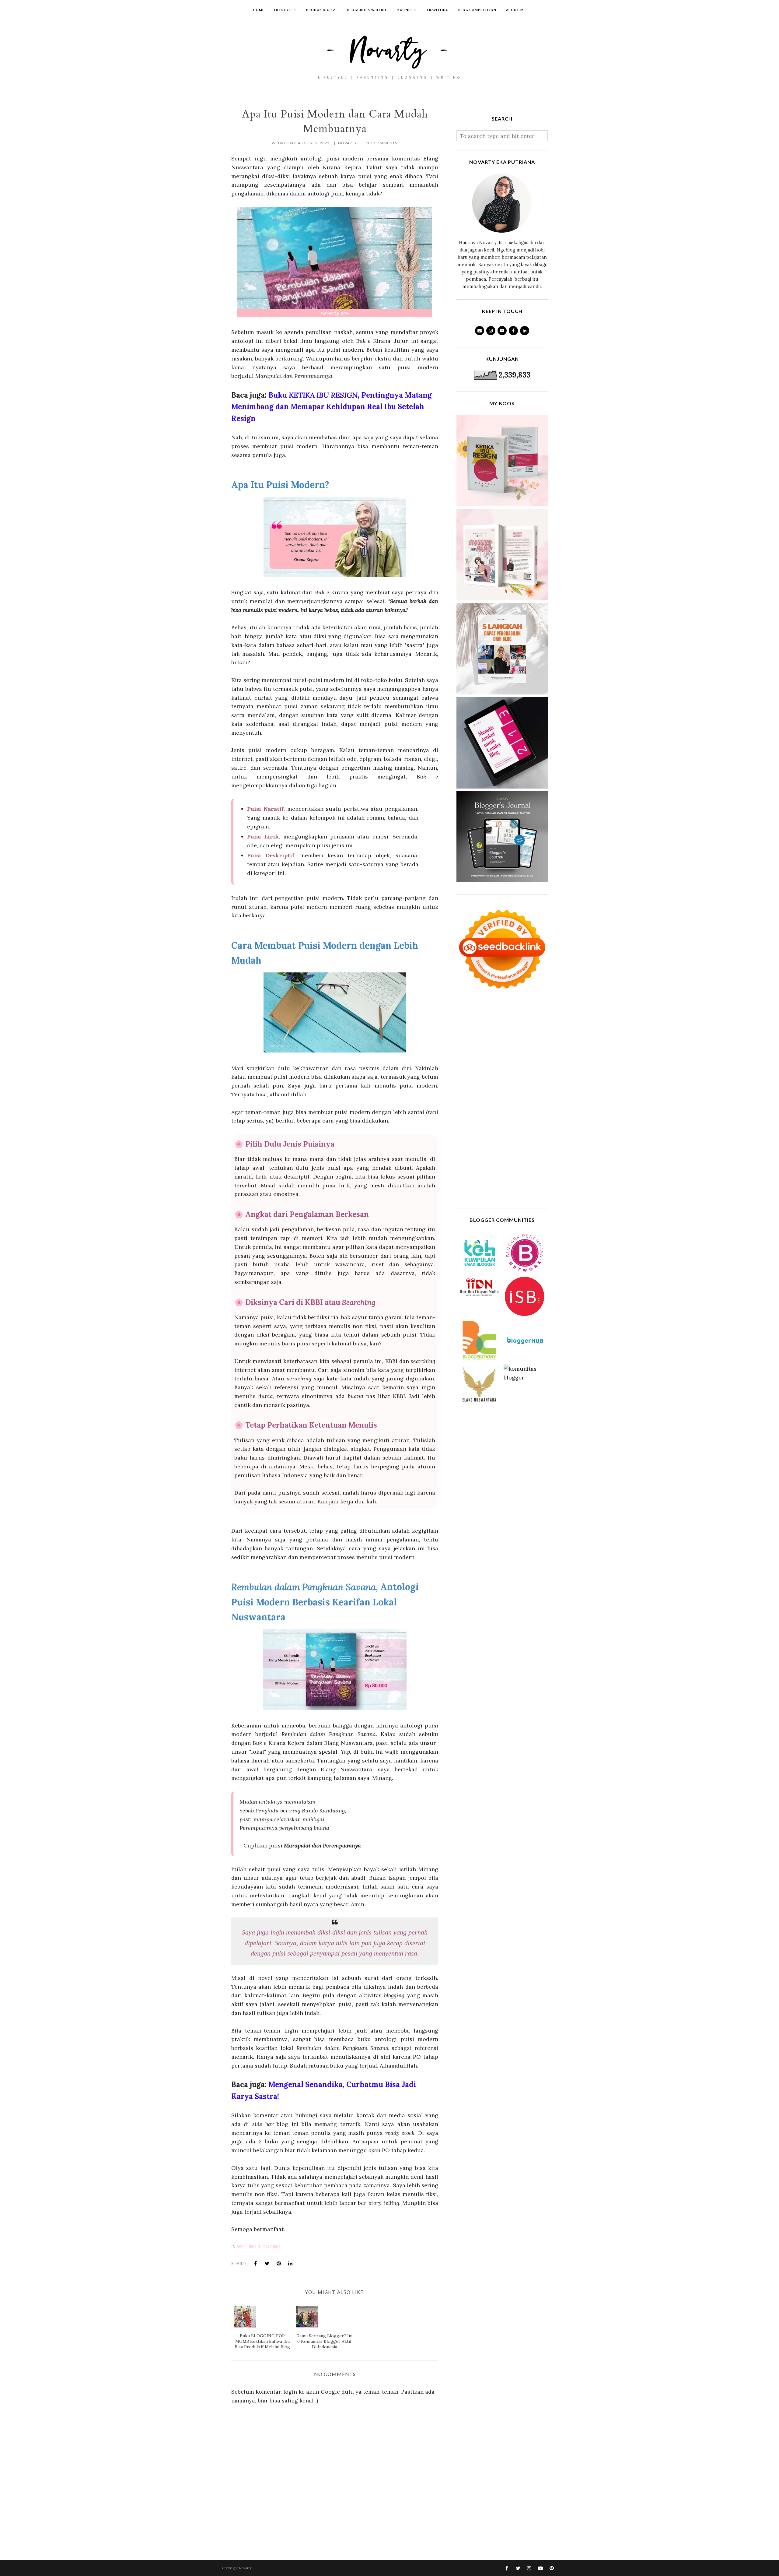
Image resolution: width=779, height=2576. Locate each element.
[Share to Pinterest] (279, 2263)
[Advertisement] (502, 1108)
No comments (382, 143)
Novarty (245, 2568)
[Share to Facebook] (256, 2263)
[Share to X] (267, 2263)
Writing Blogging (259, 2247)
